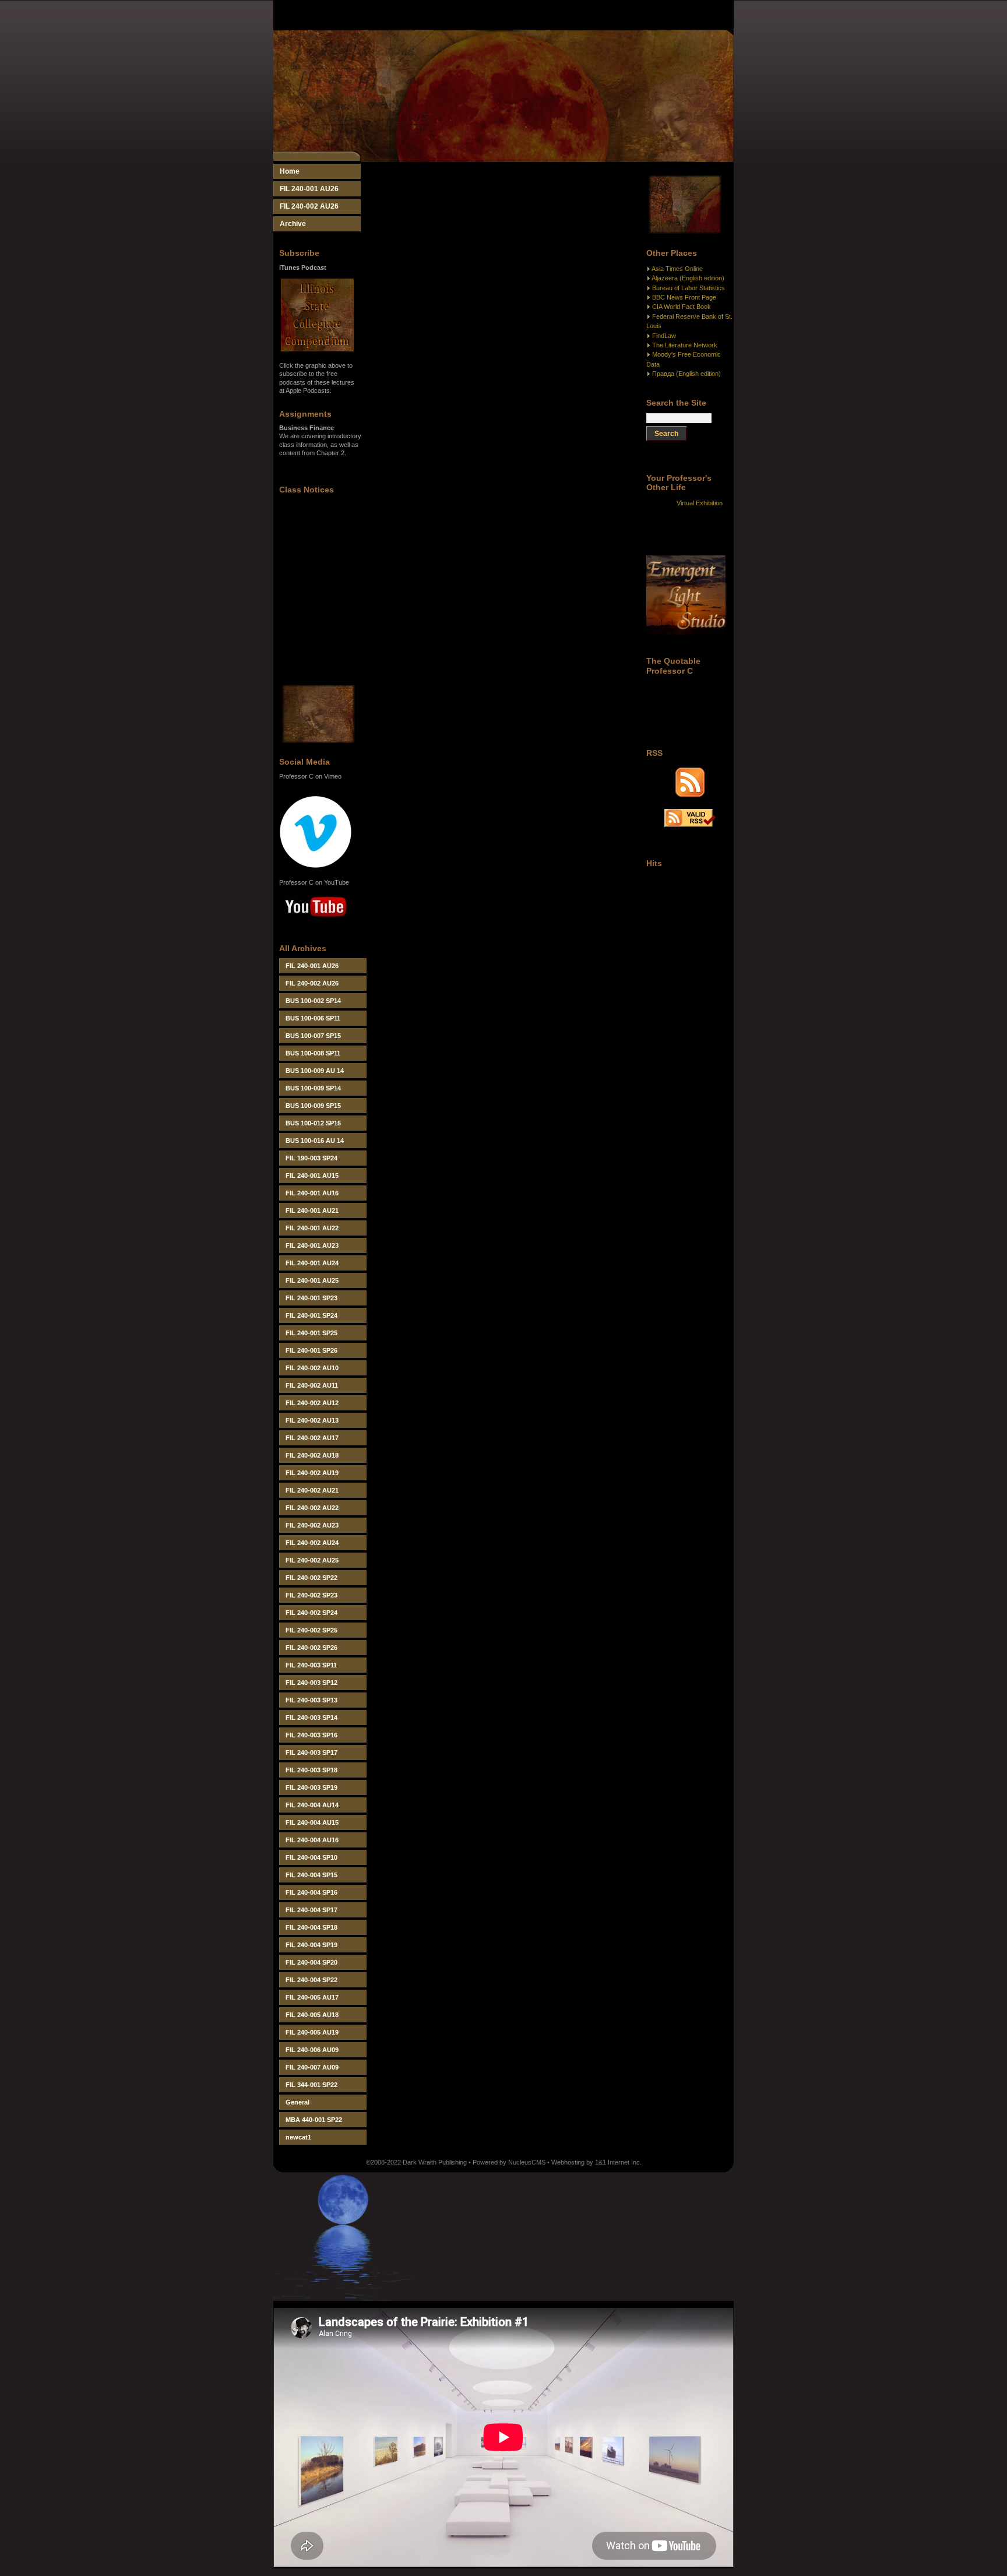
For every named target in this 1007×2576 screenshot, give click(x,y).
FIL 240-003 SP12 (311, 1683)
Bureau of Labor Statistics (689, 288)
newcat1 (298, 2137)
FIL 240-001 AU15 (312, 1176)
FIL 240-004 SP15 (311, 1875)
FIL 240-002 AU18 (312, 1455)
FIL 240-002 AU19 (312, 1473)
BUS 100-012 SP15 (313, 1123)
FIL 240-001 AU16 (312, 1193)
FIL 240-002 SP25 (311, 1630)
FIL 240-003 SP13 (311, 1700)
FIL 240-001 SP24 (311, 1315)
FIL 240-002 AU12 (312, 1403)
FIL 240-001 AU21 (312, 1210)
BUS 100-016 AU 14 (315, 1141)
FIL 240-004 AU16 (312, 1840)
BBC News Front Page (684, 297)
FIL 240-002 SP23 (311, 1595)
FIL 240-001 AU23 (312, 1245)
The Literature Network (685, 345)
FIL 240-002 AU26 (309, 206)
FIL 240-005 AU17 (312, 1997)
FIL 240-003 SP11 (311, 1665)
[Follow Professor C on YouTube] (316, 925)
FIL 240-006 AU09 (312, 2050)
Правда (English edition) (686, 374)
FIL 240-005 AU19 (312, 2032)
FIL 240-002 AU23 (312, 1525)
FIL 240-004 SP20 (311, 1962)
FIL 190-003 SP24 (311, 1158)
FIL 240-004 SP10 (311, 1857)
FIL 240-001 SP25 (311, 1333)
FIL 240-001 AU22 (312, 1228)
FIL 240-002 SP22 (311, 1578)
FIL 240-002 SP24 (311, 1613)
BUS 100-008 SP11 (313, 1053)
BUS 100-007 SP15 (313, 1036)
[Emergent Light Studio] (686, 632)
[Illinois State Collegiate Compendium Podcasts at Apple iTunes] (317, 349)
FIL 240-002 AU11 (312, 1385)
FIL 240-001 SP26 (311, 1350)
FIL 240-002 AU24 (312, 1543)
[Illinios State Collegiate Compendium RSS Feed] (690, 794)
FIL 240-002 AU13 (312, 1420)
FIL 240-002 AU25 (312, 1560)
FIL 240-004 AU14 (312, 1805)
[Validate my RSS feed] (690, 825)
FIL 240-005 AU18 (312, 2015)
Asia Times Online (677, 269)
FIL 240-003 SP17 (311, 1752)
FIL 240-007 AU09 (312, 2067)
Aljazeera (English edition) (688, 278)
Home (290, 171)
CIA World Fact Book (682, 307)
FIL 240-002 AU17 (312, 1438)
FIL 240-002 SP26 (311, 1648)
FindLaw (664, 336)
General (297, 2102)
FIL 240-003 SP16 (311, 1735)
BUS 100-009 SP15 (313, 1106)
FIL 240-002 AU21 (312, 1490)
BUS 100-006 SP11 (313, 1018)
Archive (293, 224)
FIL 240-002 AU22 (312, 1508)
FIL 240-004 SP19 (311, 1945)
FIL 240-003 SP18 (311, 1770)
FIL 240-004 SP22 (311, 1980)
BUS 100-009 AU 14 (315, 1071)
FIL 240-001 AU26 (309, 189)
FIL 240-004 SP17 (311, 1910)
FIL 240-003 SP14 (311, 1718)
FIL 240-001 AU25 (312, 1280)
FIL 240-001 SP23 (311, 1298)
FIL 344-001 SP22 (311, 2085)
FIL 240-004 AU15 (312, 1822)
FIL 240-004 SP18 (311, 1927)
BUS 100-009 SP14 (313, 1088)
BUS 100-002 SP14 (313, 1001)
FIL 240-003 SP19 (311, 1787)
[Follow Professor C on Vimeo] (316, 866)
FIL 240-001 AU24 (312, 1263)
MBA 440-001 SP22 (314, 2120)
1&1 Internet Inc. (618, 2162)
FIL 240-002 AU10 (312, 1368)
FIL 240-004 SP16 (311, 1892)
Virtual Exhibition (700, 503)
